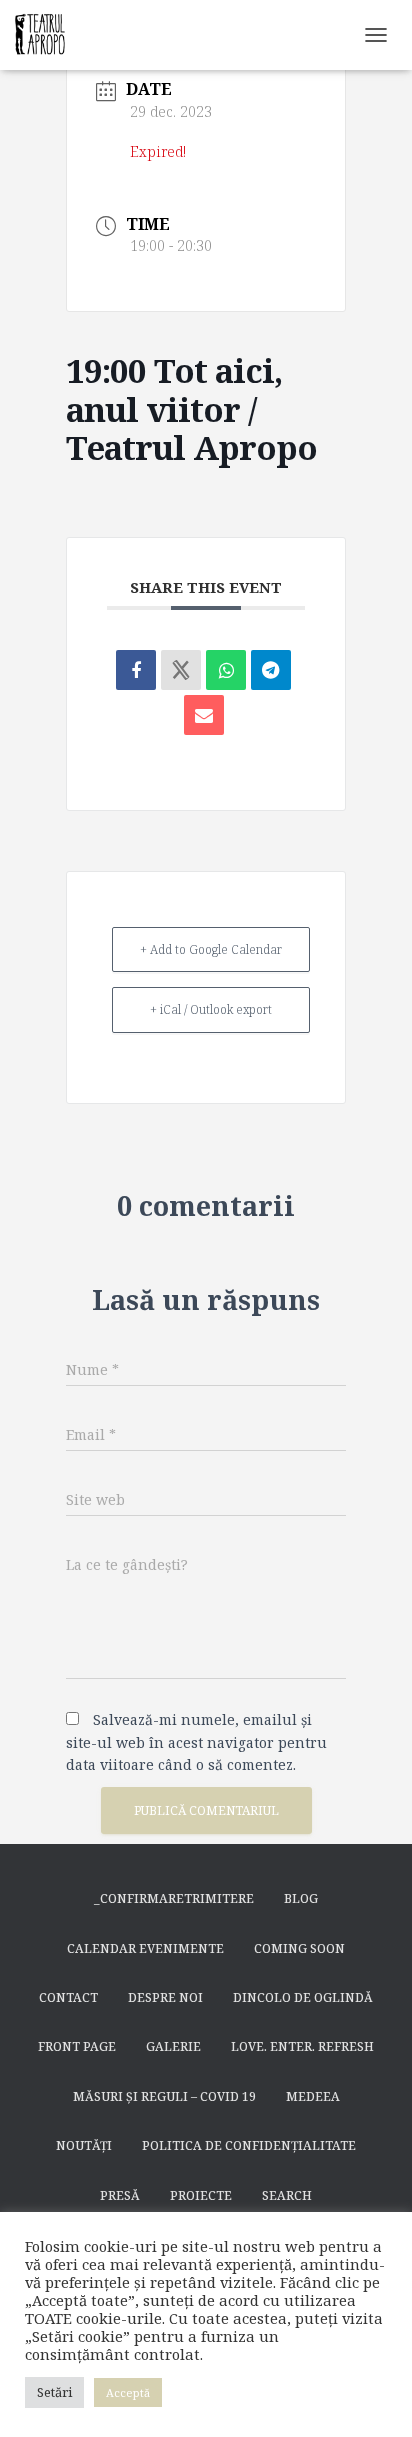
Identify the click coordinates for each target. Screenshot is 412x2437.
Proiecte (201, 2195)
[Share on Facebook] (136, 670)
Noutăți (84, 2145)
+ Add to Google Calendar (211, 949)
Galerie (173, 2046)
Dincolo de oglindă (303, 1997)
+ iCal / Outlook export (211, 1009)
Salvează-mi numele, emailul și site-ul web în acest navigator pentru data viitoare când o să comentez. (196, 1742)
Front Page (77, 2046)
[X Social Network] (181, 670)
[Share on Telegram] (271, 670)
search (287, 2195)
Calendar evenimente (145, 1948)
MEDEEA (313, 2096)
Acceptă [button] (128, 2392)
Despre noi (165, 1997)
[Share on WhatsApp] (226, 670)
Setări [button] (54, 2392)
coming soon (299, 1948)
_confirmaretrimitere (174, 1898)
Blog (301, 1898)
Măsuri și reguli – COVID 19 (164, 2096)
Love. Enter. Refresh (302, 2046)
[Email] (204, 715)
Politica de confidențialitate (249, 2145)
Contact (68, 1997)
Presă (120, 2195)
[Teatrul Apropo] (47, 35)
